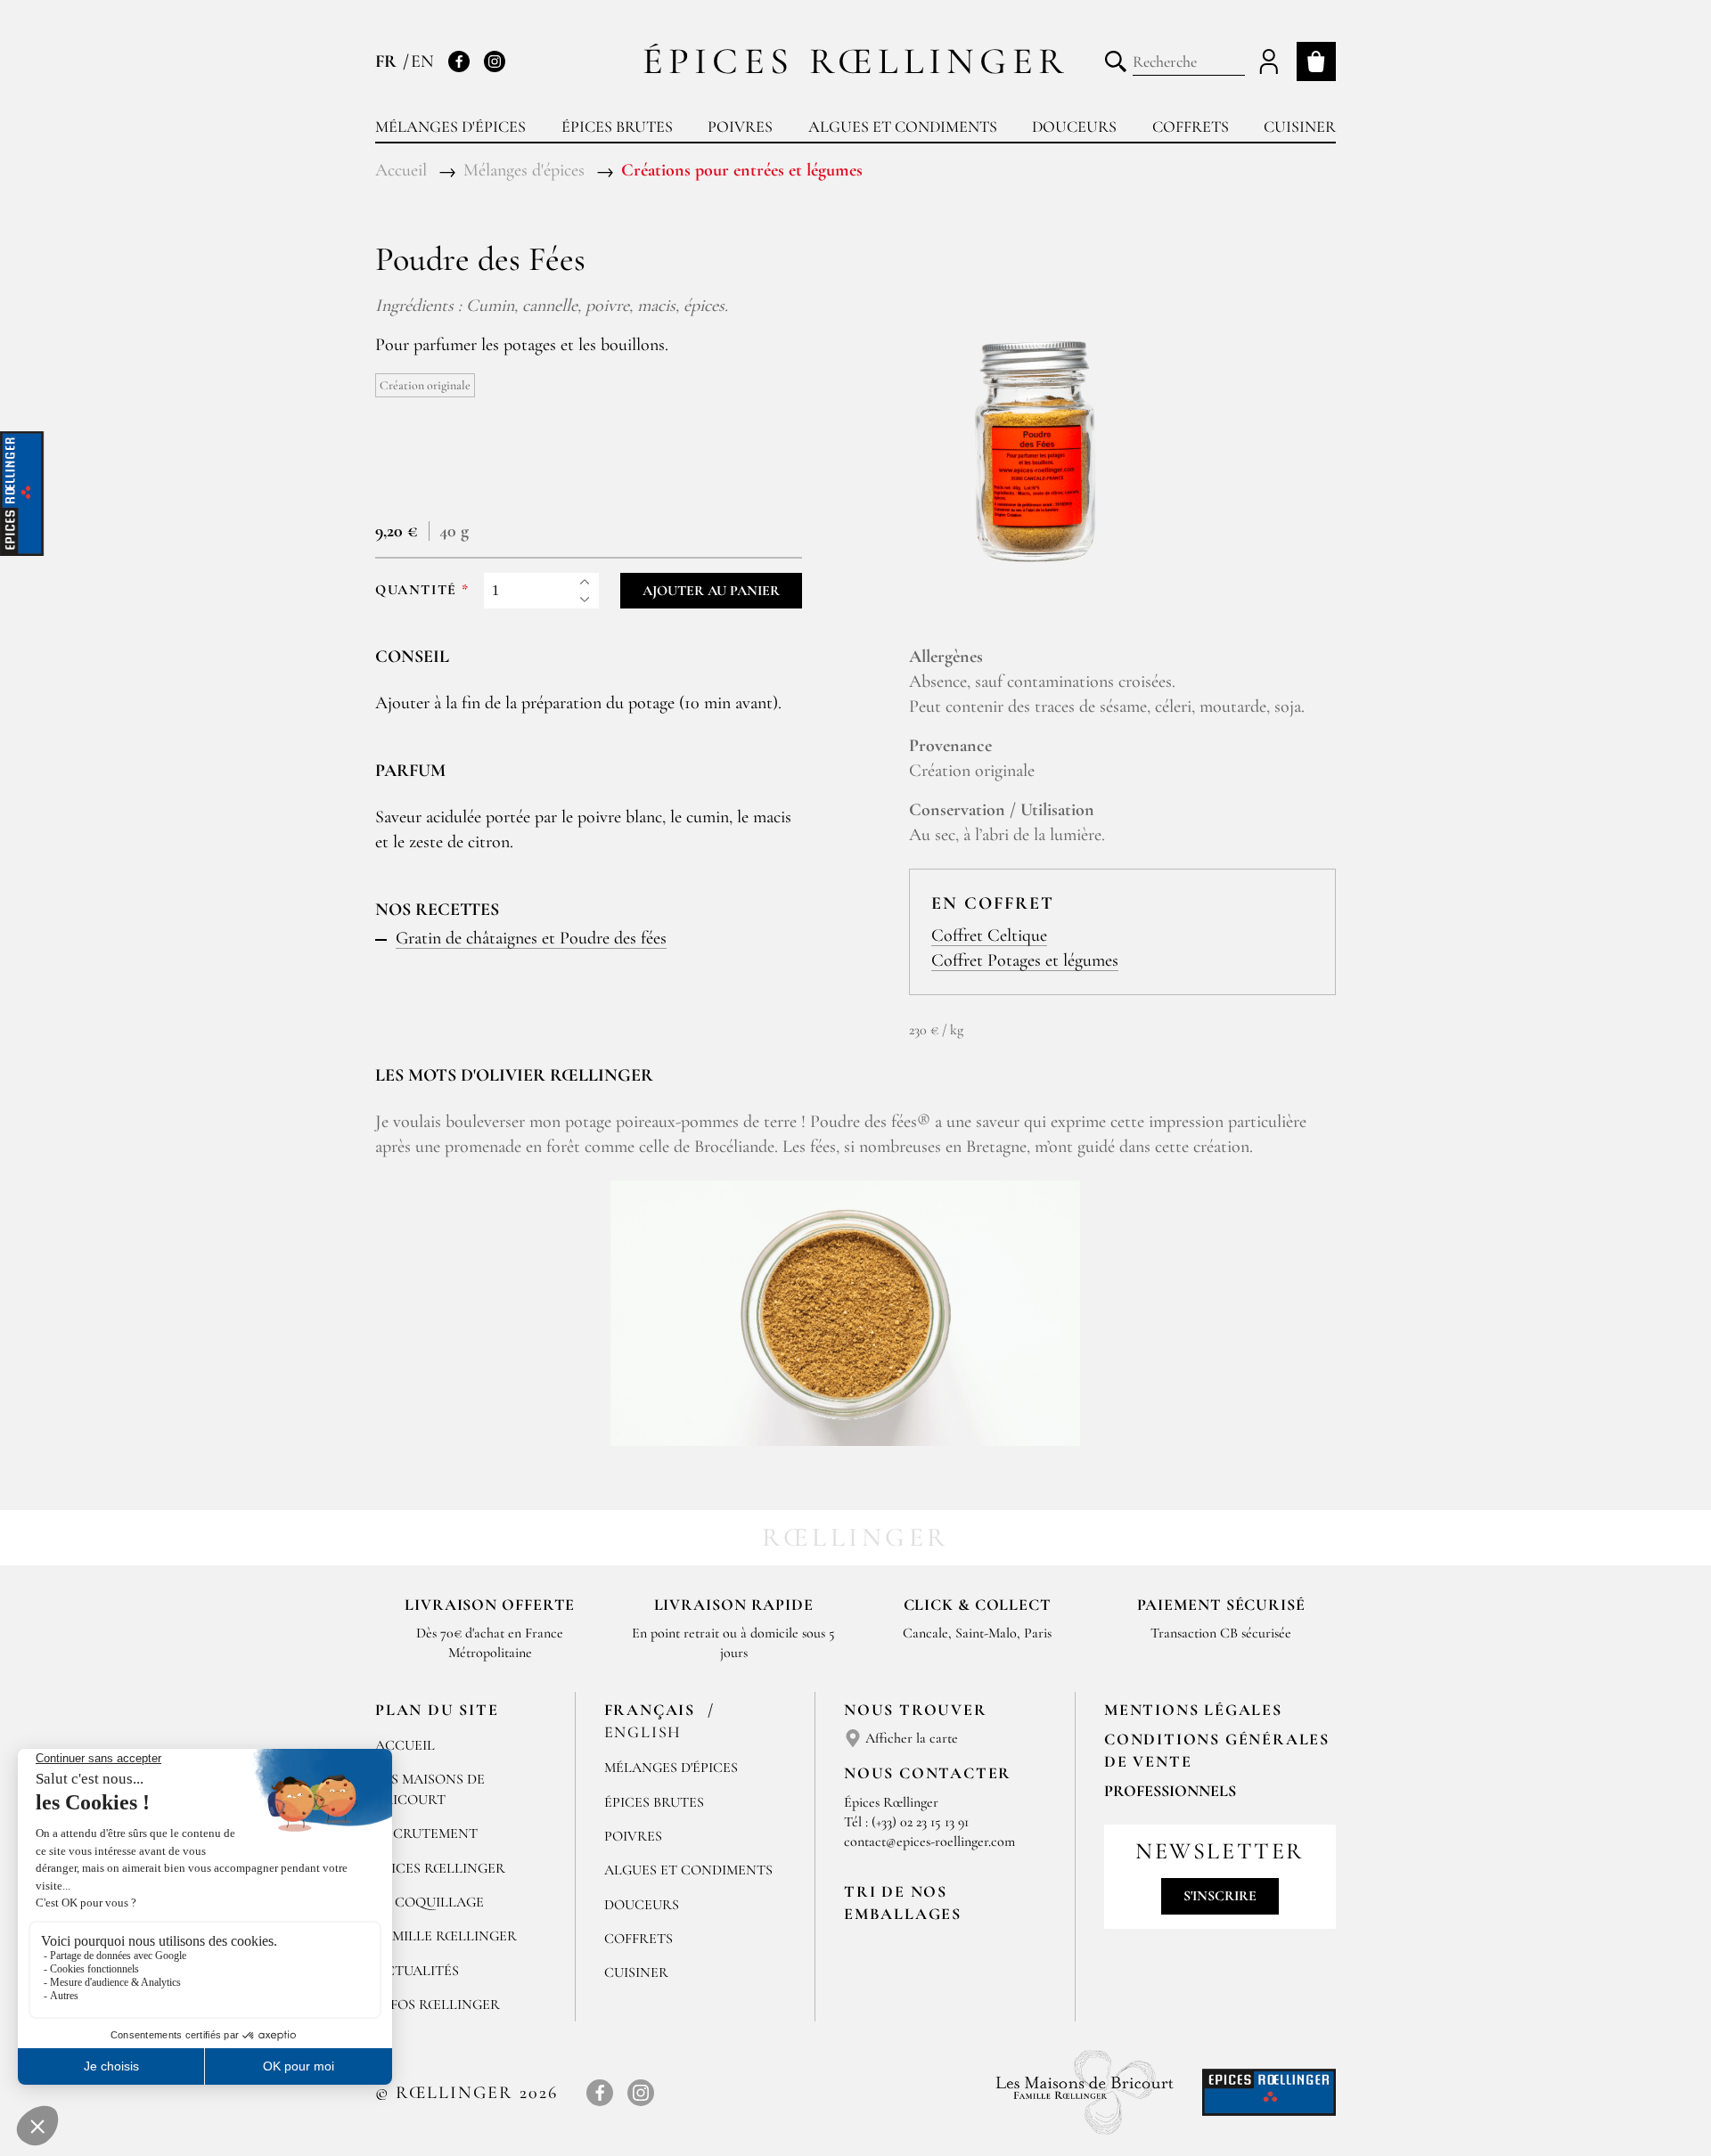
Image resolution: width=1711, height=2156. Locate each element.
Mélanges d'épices (450, 127)
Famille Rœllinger (446, 1936)
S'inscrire (1220, 1896)
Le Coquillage (430, 1902)
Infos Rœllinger (438, 2005)
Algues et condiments (903, 127)
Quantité (416, 590)
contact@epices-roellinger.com (929, 1842)
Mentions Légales (1193, 1710)
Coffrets (1191, 127)
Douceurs (1074, 127)
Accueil (405, 1745)
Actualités (417, 1971)
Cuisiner (1300, 127)
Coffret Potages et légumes (1025, 960)
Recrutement (426, 1833)
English (643, 1732)
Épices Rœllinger (856, 61)
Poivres (740, 127)
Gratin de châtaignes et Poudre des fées (531, 938)
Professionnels (1170, 1791)
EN (422, 61)
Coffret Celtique (989, 935)
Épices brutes (617, 127)
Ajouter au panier (711, 591)
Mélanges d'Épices (671, 1768)
